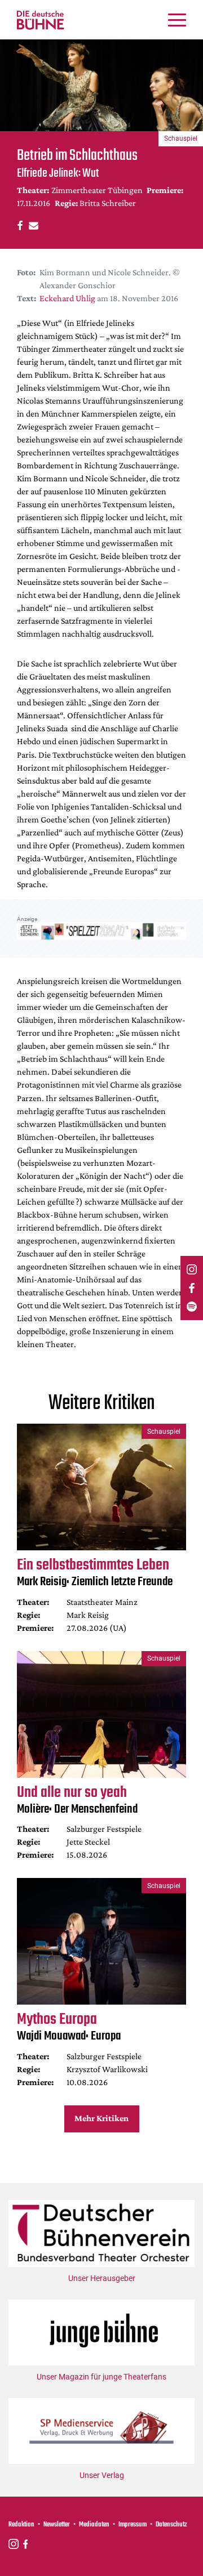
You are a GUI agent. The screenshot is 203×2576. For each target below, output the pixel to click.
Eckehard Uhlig (67, 298)
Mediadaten (94, 2525)
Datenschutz (171, 2525)
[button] (18, 225)
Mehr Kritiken (101, 2118)
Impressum (133, 2525)
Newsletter (57, 2525)
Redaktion (21, 2525)
